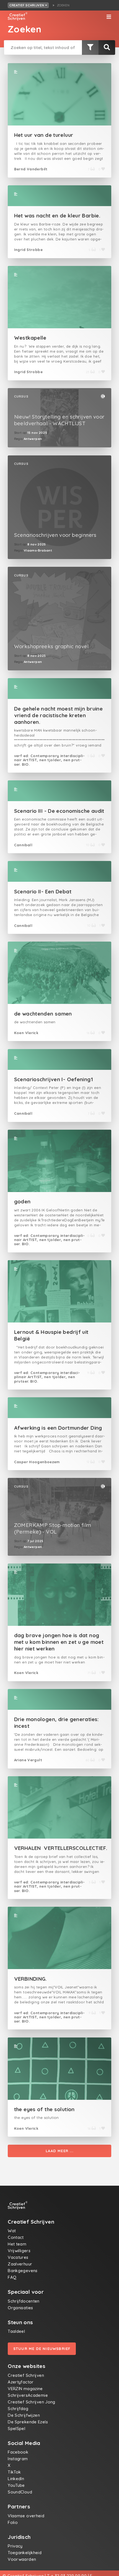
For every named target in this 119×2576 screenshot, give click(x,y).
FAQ (12, 2277)
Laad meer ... (59, 2151)
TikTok (14, 2472)
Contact (16, 2237)
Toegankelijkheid (25, 2553)
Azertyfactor (21, 2382)
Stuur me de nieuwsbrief (42, 2349)
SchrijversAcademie (28, 2395)
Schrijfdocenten (24, 2301)
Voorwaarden (22, 2559)
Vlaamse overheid (26, 2516)
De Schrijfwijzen (24, 2415)
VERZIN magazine (25, 2389)
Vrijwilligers (19, 2251)
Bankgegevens (23, 2271)
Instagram (18, 2459)
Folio (13, 2522)
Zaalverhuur (20, 2264)
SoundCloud (20, 2492)
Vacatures (18, 2257)
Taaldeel (16, 2331)
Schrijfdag (18, 2409)
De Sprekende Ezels (28, 2422)
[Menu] (109, 17)
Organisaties (20, 2308)
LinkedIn (16, 2479)
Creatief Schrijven (27, 5)
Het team (17, 2244)
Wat (12, 2231)
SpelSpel (16, 2428)
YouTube (16, 2485)
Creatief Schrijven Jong (32, 2402)
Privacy (15, 2546)
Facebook (18, 2452)
